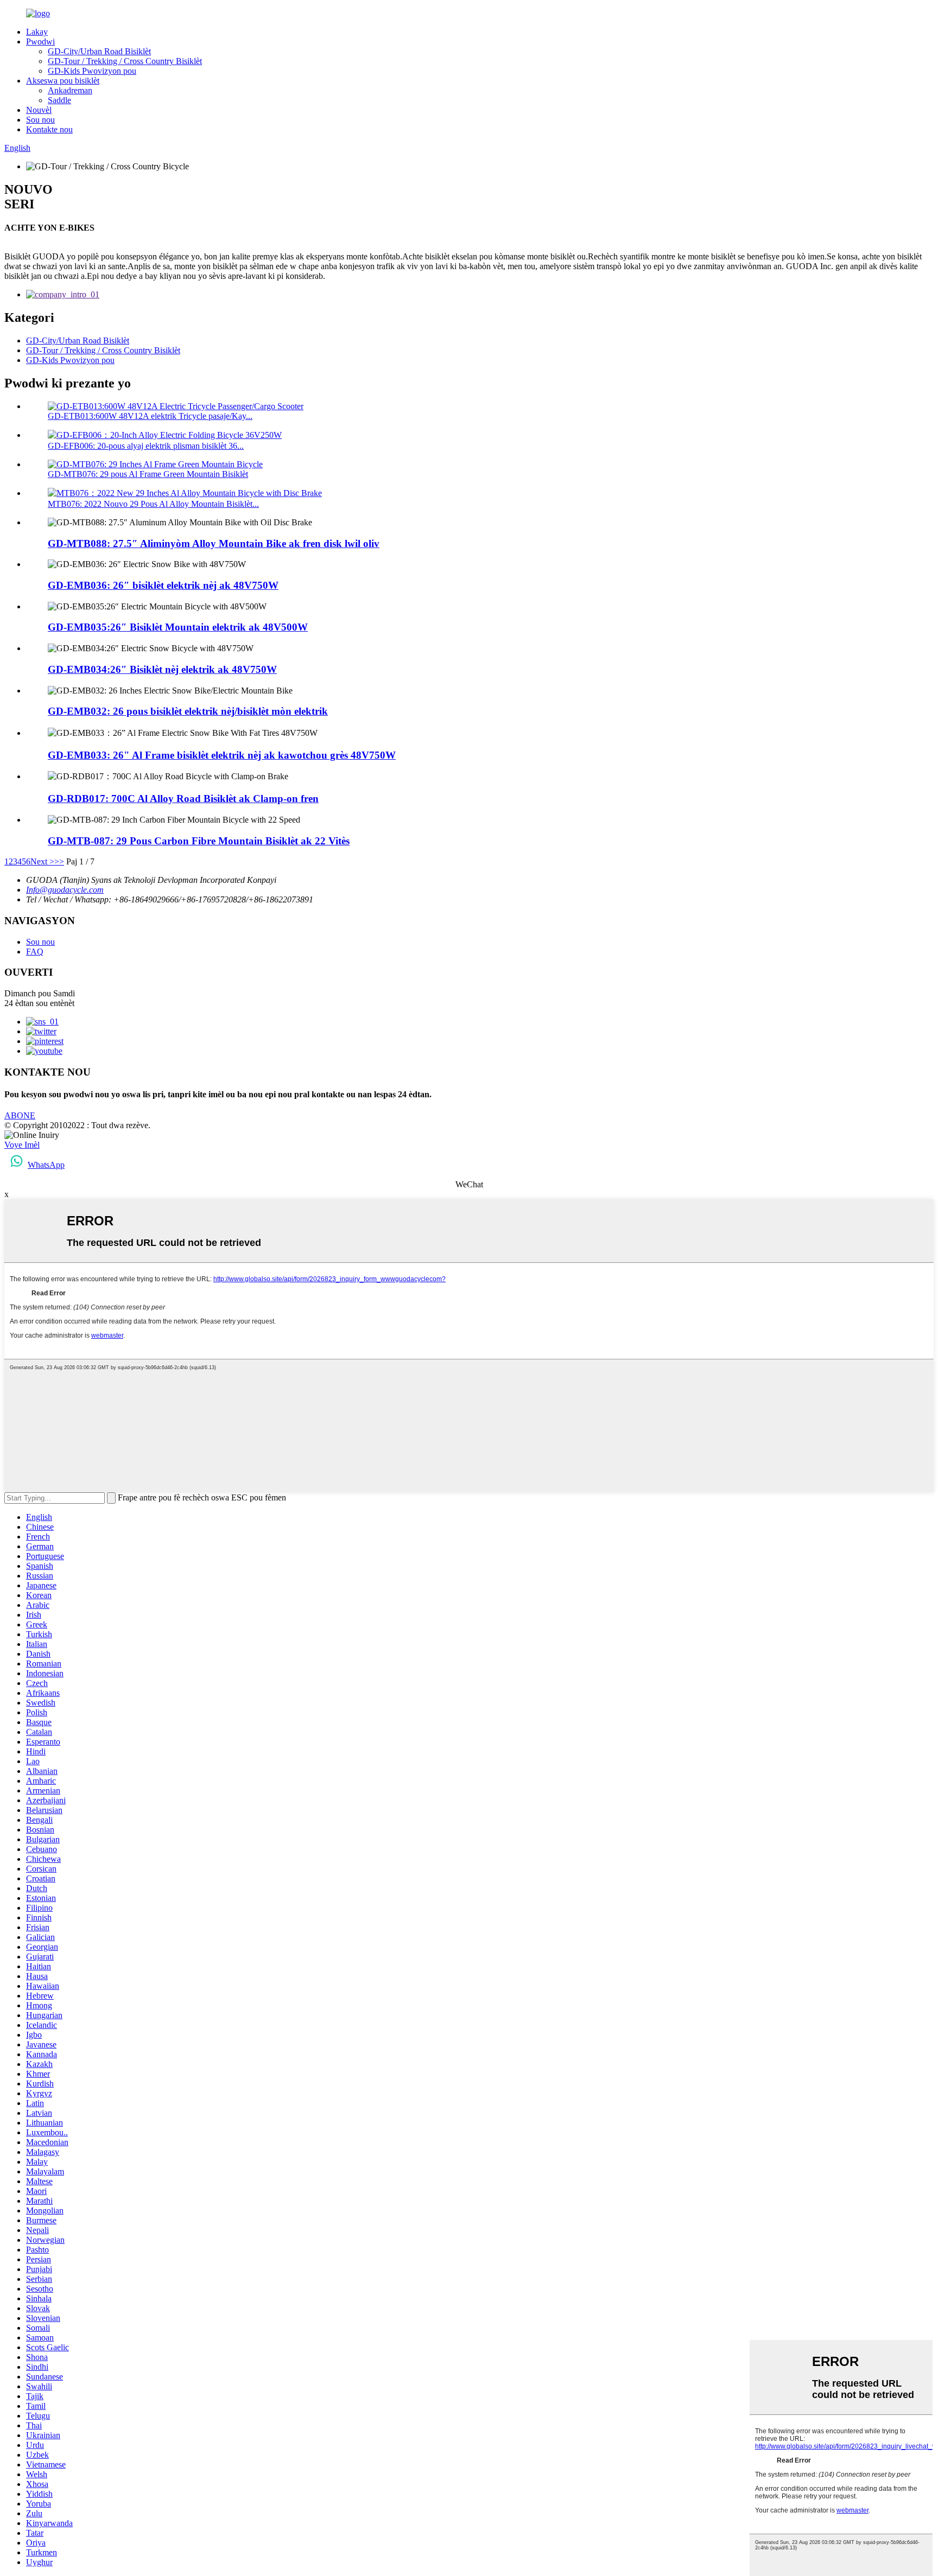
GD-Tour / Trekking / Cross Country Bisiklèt (125, 61)
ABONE (20, 1115)
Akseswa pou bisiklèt (63, 81)
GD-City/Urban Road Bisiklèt (99, 51)
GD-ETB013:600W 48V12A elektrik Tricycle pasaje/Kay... (150, 416)
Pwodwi (40, 42)
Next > (42, 861)
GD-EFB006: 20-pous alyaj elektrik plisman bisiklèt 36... (146, 446)
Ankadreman (70, 90)
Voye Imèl (22, 1145)
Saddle (59, 100)
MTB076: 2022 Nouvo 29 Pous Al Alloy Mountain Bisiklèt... (153, 504)
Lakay (37, 32)
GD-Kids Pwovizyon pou (92, 71)
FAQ (35, 952)
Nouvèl (39, 110)
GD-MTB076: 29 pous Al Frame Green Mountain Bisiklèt (148, 474)
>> (59, 861)
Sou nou (40, 120)
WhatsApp (46, 1165)
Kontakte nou (49, 129)
